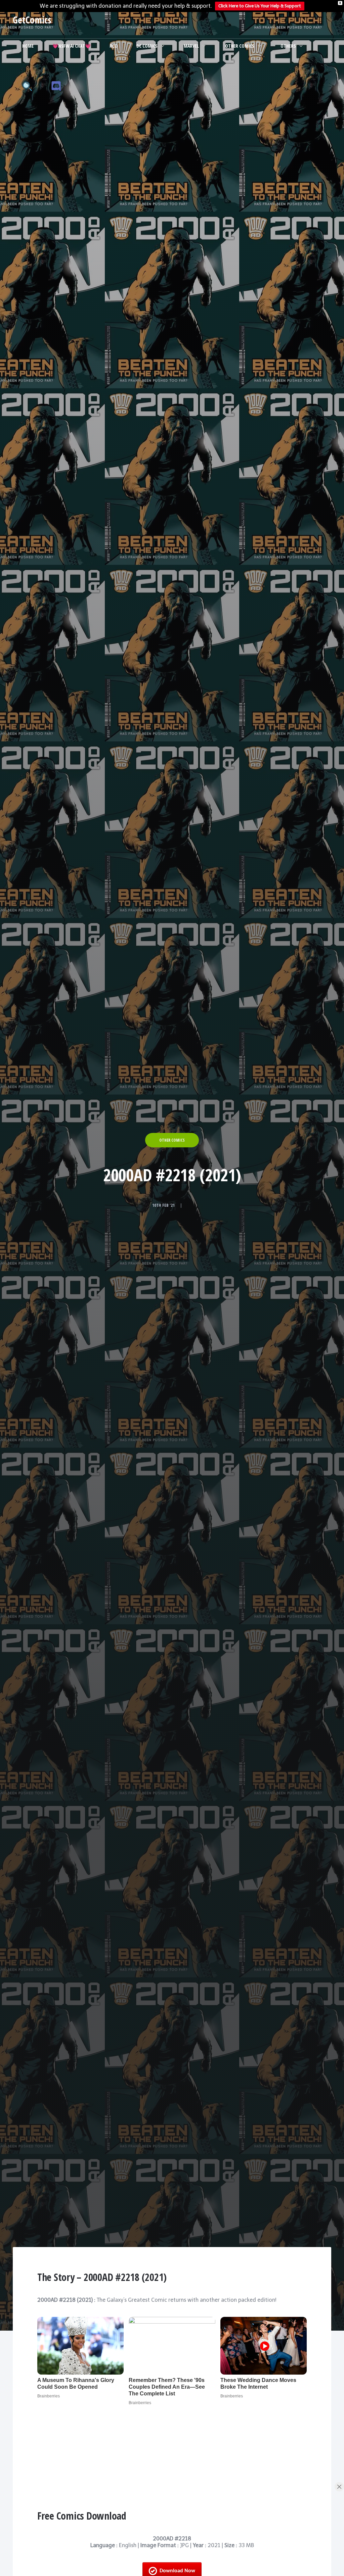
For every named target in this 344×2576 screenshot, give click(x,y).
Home (28, 46)
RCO (114, 46)
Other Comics (240, 46)
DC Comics (147, 46)
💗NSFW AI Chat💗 (72, 46)
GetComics (32, 20)
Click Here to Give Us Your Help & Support (260, 6)
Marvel (191, 46)
